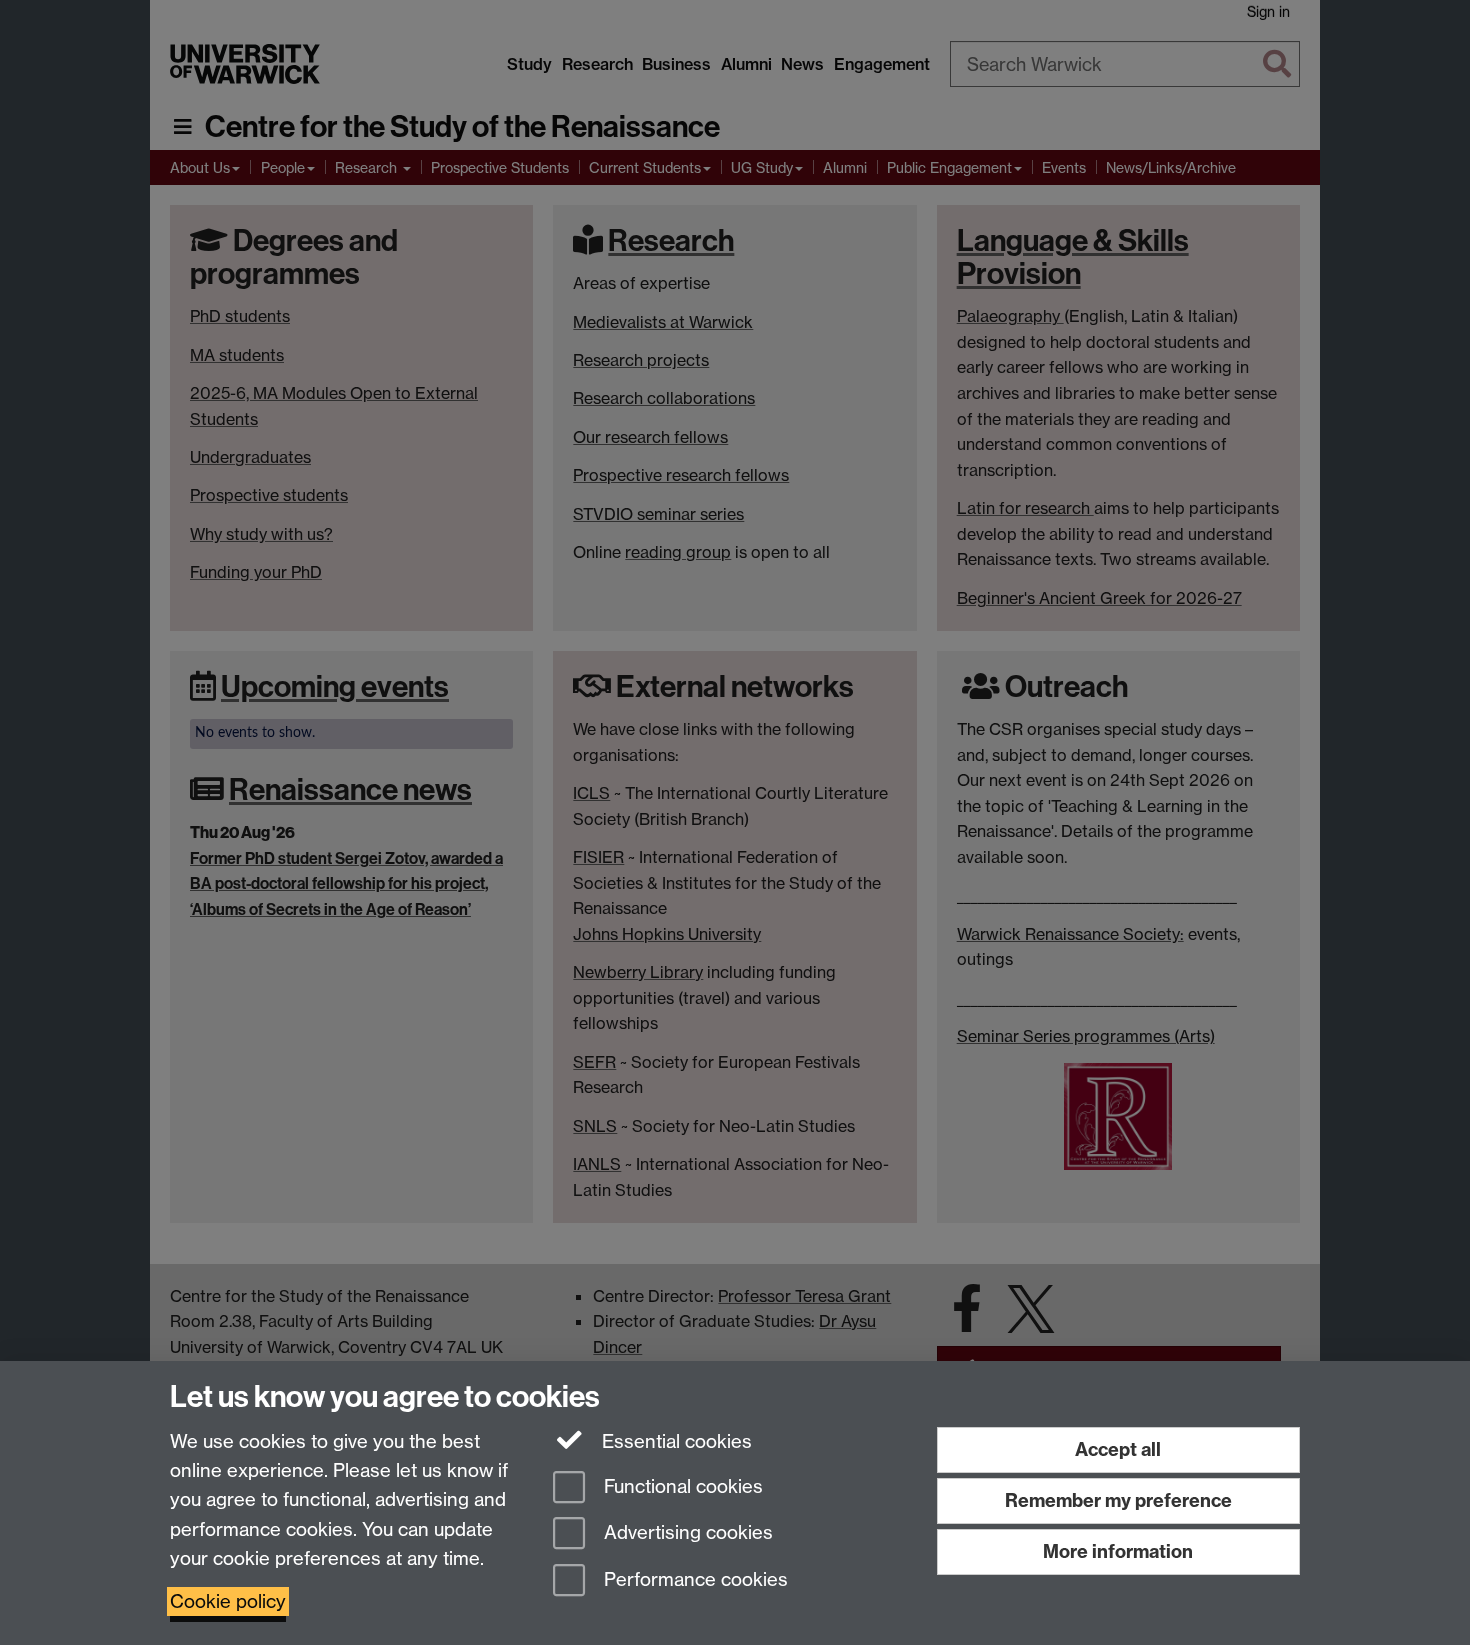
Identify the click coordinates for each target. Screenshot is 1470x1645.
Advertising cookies (686, 1533)
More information (1118, 1551)
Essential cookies (674, 1441)
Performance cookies (693, 1580)
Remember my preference (1118, 1500)
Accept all (1118, 1449)
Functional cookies (681, 1486)
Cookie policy (228, 1601)
